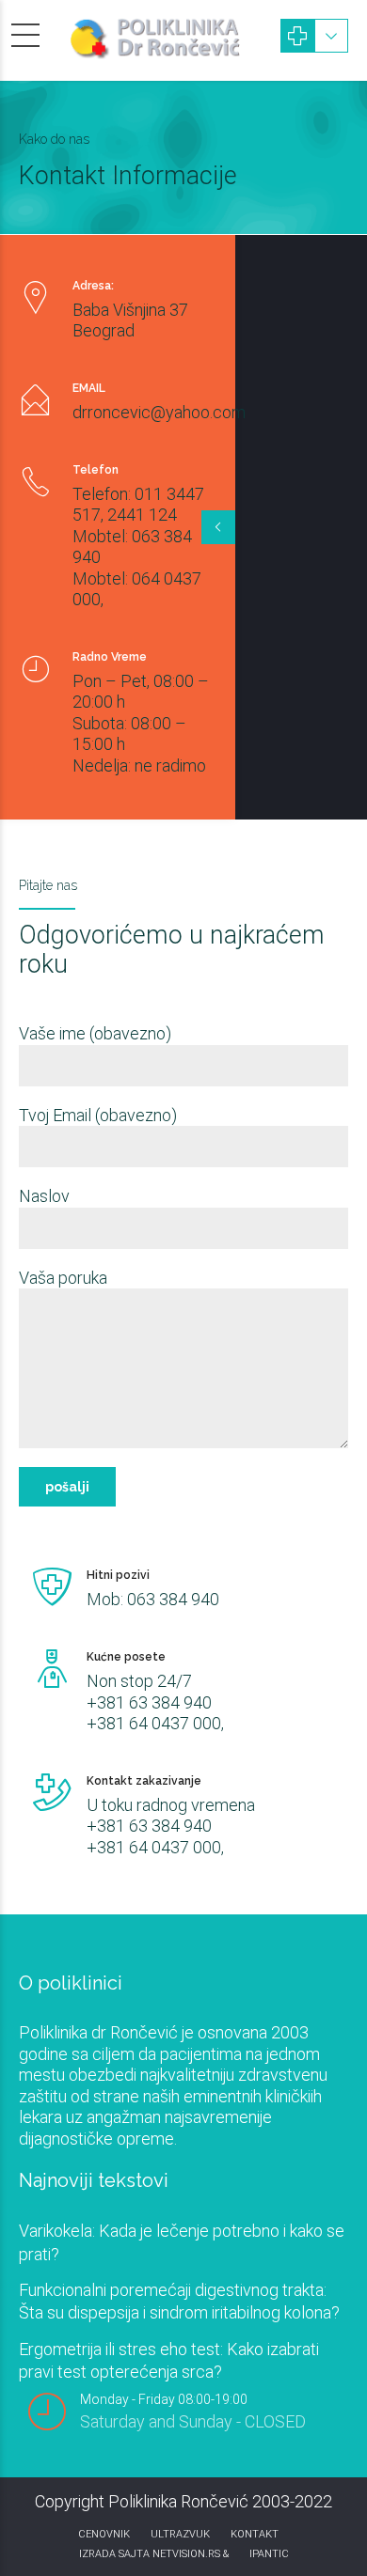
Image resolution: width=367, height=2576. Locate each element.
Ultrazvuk (180, 2534)
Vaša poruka (63, 1278)
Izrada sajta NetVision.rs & (154, 2554)
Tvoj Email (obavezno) (98, 1115)
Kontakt (255, 2534)
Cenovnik (104, 2534)
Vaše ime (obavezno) (95, 1033)
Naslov (44, 1196)
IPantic (269, 2554)
